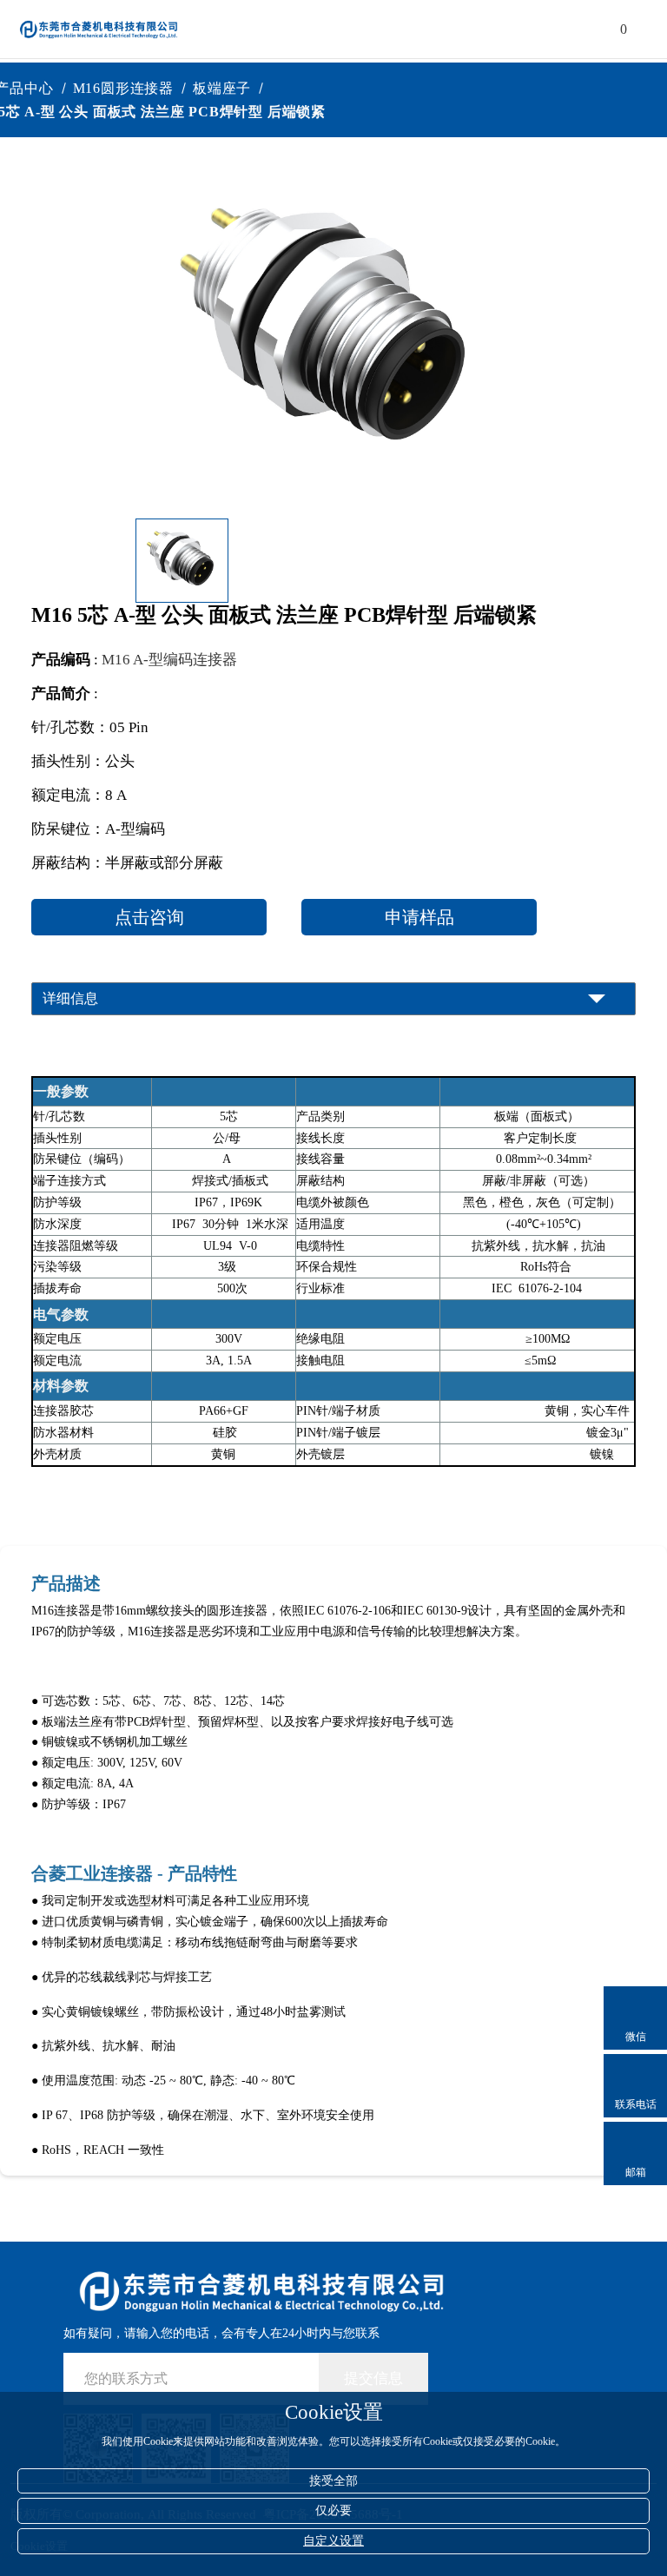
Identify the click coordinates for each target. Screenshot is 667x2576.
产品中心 (33, 88)
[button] (505, 560)
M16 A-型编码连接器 (169, 660)
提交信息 (373, 2378)
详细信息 (70, 998)
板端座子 (231, 88)
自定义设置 (333, 2541)
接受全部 (333, 2481)
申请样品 (419, 917)
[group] (330, 334)
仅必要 (333, 2510)
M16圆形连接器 (132, 88)
